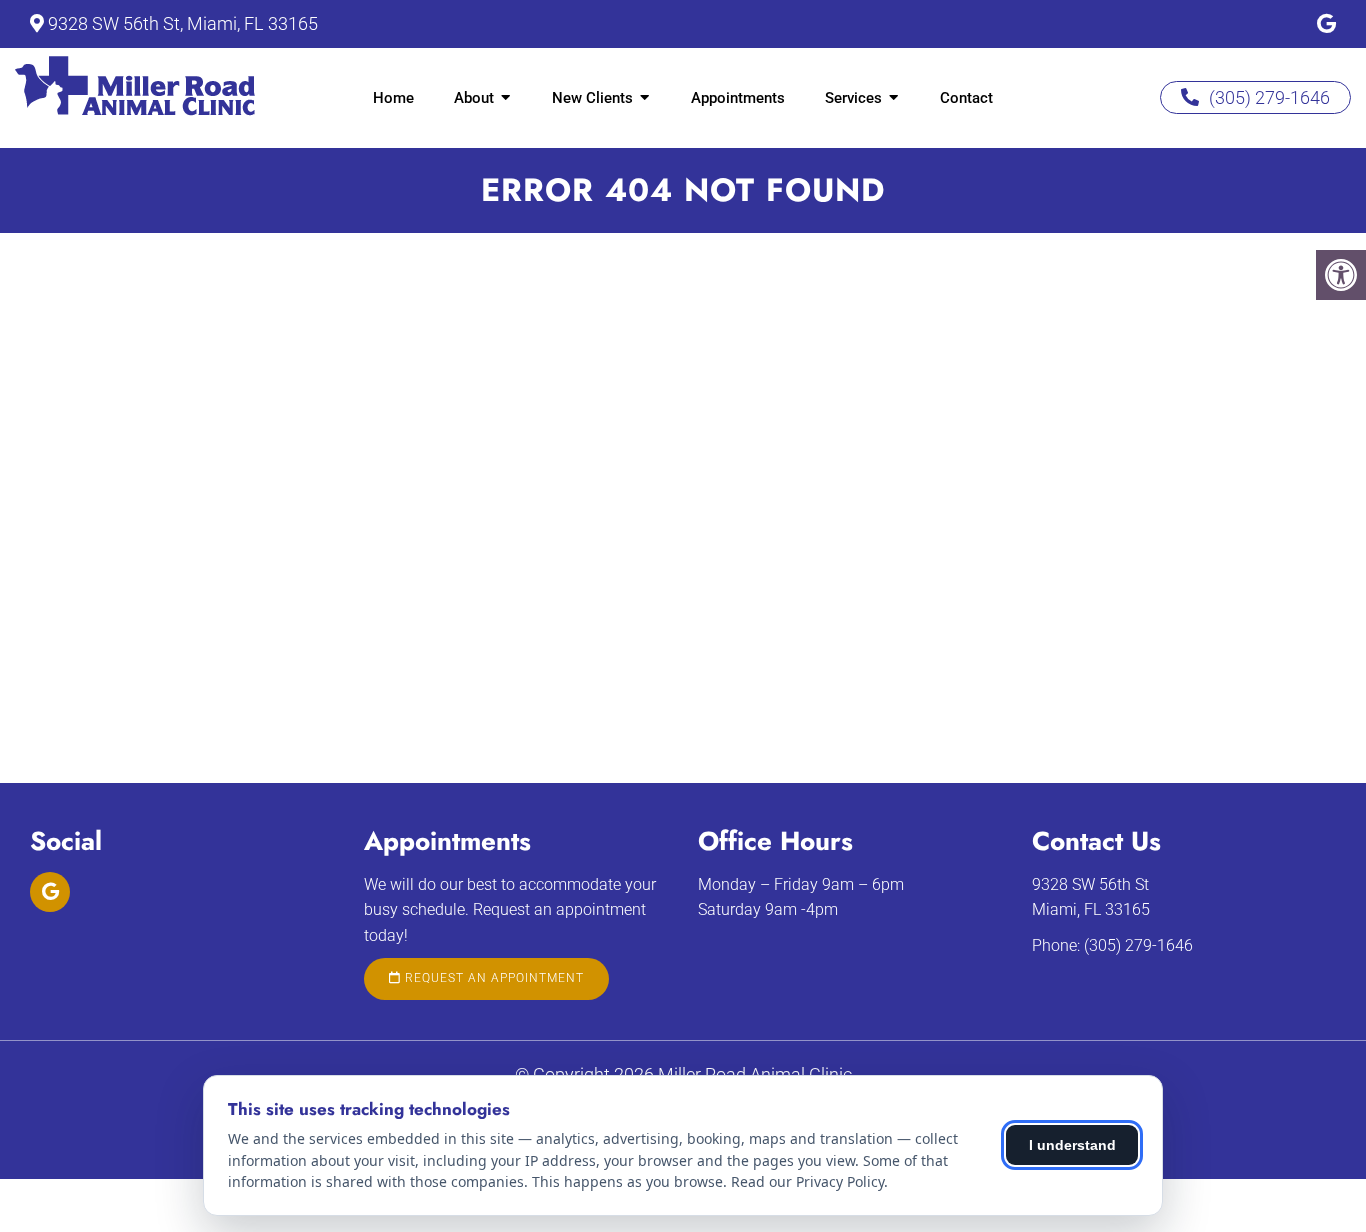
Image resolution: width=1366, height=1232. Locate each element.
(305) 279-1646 (1269, 97)
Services (853, 98)
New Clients (592, 98)
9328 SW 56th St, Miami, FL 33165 (183, 23)
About (474, 98)
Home (393, 98)
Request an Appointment (492, 978)
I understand (1072, 1145)
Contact (966, 98)
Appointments (738, 98)
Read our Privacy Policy (807, 1181)
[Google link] (1326, 24)
